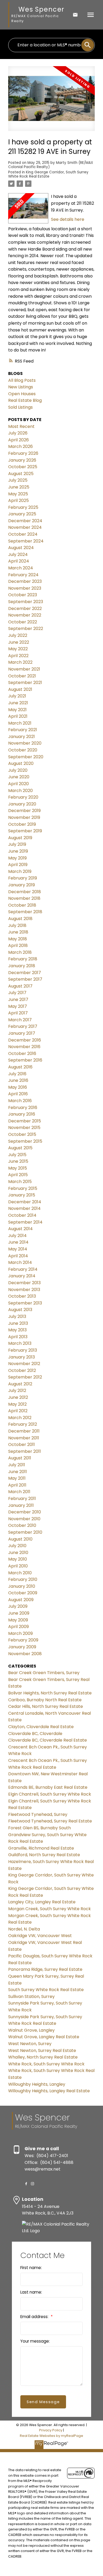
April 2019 (18, 865)
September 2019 (25, 831)
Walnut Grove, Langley (31, 2030)
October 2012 (22, 1370)
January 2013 (22, 1357)
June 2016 (18, 1080)
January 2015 (22, 1195)
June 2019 (18, 851)
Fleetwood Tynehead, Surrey (38, 1814)
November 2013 (24, 1290)
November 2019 (24, 817)
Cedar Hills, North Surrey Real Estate (46, 1706)
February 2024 (23, 575)
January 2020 (22, 804)
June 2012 (18, 1397)
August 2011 (20, 1458)
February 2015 (23, 1188)
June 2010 (18, 1553)
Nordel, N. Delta (24, 1929)
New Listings (21, 387)
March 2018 (20, 952)
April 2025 (18, 500)
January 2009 (22, 1647)
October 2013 (22, 1296)
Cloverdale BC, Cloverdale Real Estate (48, 1740)
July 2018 (17, 925)
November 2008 (25, 1654)
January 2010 (22, 1586)
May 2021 (17, 710)
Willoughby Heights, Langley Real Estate (49, 2091)
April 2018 (18, 945)
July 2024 (18, 554)
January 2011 (21, 1505)
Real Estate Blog (25, 400)
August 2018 (20, 919)
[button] (26, 2184)
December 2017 (25, 973)
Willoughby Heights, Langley (37, 2084)
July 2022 (18, 635)
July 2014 (17, 1236)
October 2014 (22, 1215)
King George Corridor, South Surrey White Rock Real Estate (48, 174)
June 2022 (19, 642)
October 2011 (22, 1445)
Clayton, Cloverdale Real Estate (41, 1727)
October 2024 (23, 534)
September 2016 (25, 1060)
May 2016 (18, 1087)
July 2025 (18, 480)
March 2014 (20, 1262)
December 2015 (25, 1121)
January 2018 (22, 966)
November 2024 (25, 527)
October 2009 (23, 1593)
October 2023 (23, 595)
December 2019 (24, 811)
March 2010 (20, 1573)
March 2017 (20, 1020)
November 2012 (24, 1364)
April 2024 (19, 561)
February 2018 (23, 959)
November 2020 (25, 743)
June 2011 (18, 1472)
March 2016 (20, 1101)
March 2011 (19, 1492)
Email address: (35, 2317)
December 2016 (25, 1040)
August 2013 (20, 1310)
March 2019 (20, 871)
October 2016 (22, 1054)
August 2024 (21, 548)
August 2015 (20, 1148)
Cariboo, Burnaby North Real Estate (45, 1700)
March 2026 (20, 446)
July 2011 (17, 1465)
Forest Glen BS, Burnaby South (39, 1828)
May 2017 (18, 1006)
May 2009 (18, 1620)
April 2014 (18, 1256)
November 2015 (24, 1128)
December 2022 (25, 608)
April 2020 (18, 784)
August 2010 (20, 1539)
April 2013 (18, 1337)
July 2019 (17, 844)
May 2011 (17, 1478)
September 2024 (26, 541)
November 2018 (24, 898)
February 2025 (23, 507)
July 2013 (17, 1316)
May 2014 (18, 1249)
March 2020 (20, 791)
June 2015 (18, 1161)
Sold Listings (20, 407)
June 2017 (18, 999)
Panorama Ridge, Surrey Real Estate (45, 1969)
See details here (68, 219)
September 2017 (25, 979)
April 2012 (18, 1411)
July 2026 (18, 433)
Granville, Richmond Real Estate (41, 1848)
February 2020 (23, 797)
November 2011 (24, 1438)
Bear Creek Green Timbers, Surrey (44, 1673)
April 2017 (18, 1013)
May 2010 (18, 1559)
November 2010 (24, 1519)
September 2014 (25, 1222)
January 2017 (22, 1033)
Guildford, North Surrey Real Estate (44, 1855)
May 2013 (17, 1330)
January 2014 (22, 1276)
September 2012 (25, 1377)
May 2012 (17, 1404)
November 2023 (25, 588)
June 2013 (18, 1323)
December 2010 (25, 1512)
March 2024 (21, 568)
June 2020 (19, 777)
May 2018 (18, 939)
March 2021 (20, 723)
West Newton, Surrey (30, 2044)
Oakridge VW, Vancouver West (40, 1936)
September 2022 (26, 629)
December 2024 (25, 521)
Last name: (31, 2292)
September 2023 (26, 602)
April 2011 (17, 1485)
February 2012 (23, 1424)
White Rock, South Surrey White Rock (46, 2064)
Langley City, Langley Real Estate (42, 1902)
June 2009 (19, 1613)
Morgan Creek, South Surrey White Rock (50, 1909)
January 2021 (22, 737)
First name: (31, 2268)
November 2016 (24, 1047)
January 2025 (22, 514)
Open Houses (22, 394)
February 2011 (22, 1499)
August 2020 (21, 763)
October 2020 (23, 750)
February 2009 (23, 1640)
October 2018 (22, 905)
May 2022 (18, 649)
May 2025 (18, 494)
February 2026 (23, 453)
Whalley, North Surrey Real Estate (43, 2057)
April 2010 (18, 1566)
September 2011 (25, 1451)
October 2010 (22, 1525)
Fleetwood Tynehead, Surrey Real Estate (50, 1821)
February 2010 (23, 1579)
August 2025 (21, 474)
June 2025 (19, 487)
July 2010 (17, 1546)
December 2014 (25, 1202)
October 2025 (23, 467)
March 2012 (20, 1418)
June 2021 (18, 703)
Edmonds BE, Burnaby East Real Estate (48, 1787)
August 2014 (20, 1229)
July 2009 (18, 1606)
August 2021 (20, 689)
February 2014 (23, 1269)
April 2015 (18, 1175)
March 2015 (20, 1182)
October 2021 (22, 676)
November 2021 (24, 669)
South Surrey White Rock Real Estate (46, 1990)
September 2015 (25, 1141)
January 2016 (22, 1114)
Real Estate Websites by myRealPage (51, 2436)
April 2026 (18, 440)
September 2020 (26, 757)
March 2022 (20, 662)
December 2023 (25, 581)
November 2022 (25, 615)
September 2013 (25, 1303)
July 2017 (17, 993)
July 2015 (17, 1155)
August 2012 (20, 1384)
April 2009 (18, 1627)
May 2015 (18, 1168)
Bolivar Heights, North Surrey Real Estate (50, 1693)
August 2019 (20, 838)
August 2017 (20, 986)
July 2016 (17, 1074)
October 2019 (22, 824)
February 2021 (23, 730)
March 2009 (20, 1633)
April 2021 (18, 716)
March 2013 (20, 1343)
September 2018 (25, 912)
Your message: (35, 2341)
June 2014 (18, 1242)
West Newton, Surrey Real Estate (42, 2050)
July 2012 (17, 1390)
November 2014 (24, 1208)
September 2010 (25, 1532)
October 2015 (22, 1134)
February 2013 (23, 1350)
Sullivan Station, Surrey (31, 1996)
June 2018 (18, 932)
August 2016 (20, 1067)
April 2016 (18, 1094)
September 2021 (25, 683)
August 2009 (21, 1600)
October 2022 (23, 622)
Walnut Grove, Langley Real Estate (44, 2037)
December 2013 (24, 1283)
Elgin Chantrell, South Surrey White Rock (50, 1794)
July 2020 (18, 770)
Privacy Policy (51, 2430)
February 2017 (23, 1026)
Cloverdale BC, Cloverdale (35, 1734)
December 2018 (25, 892)
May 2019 (17, 858)
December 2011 (24, 1431)
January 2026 (22, 460)
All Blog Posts (22, 380)
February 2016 (23, 1108)
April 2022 (18, 656)
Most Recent (21, 426)
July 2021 (17, 696)
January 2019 (22, 885)
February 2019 (23, 878)
